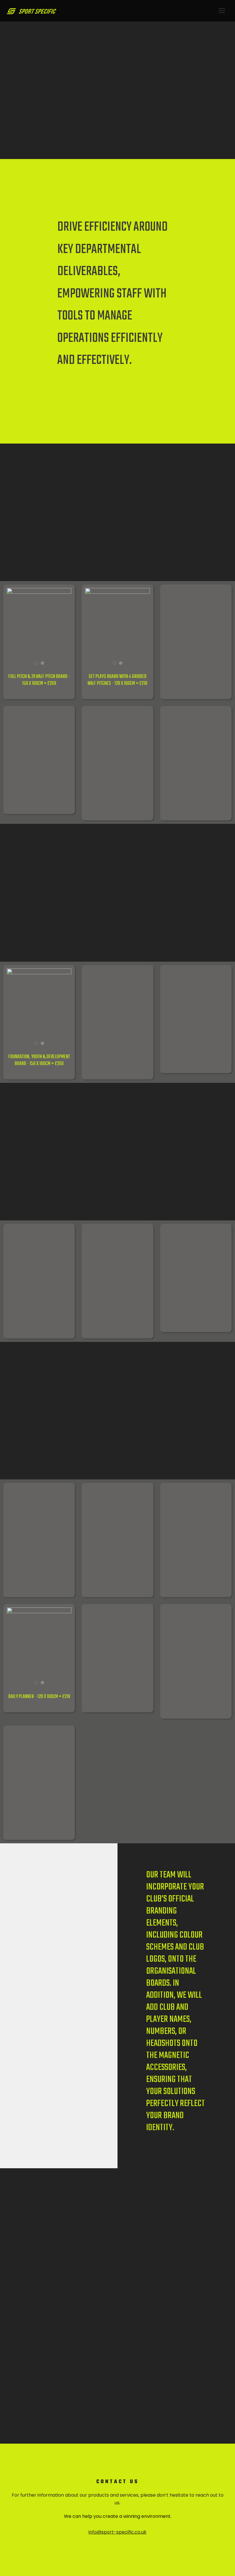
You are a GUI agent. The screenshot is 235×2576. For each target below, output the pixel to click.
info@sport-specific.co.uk (117, 2532)
